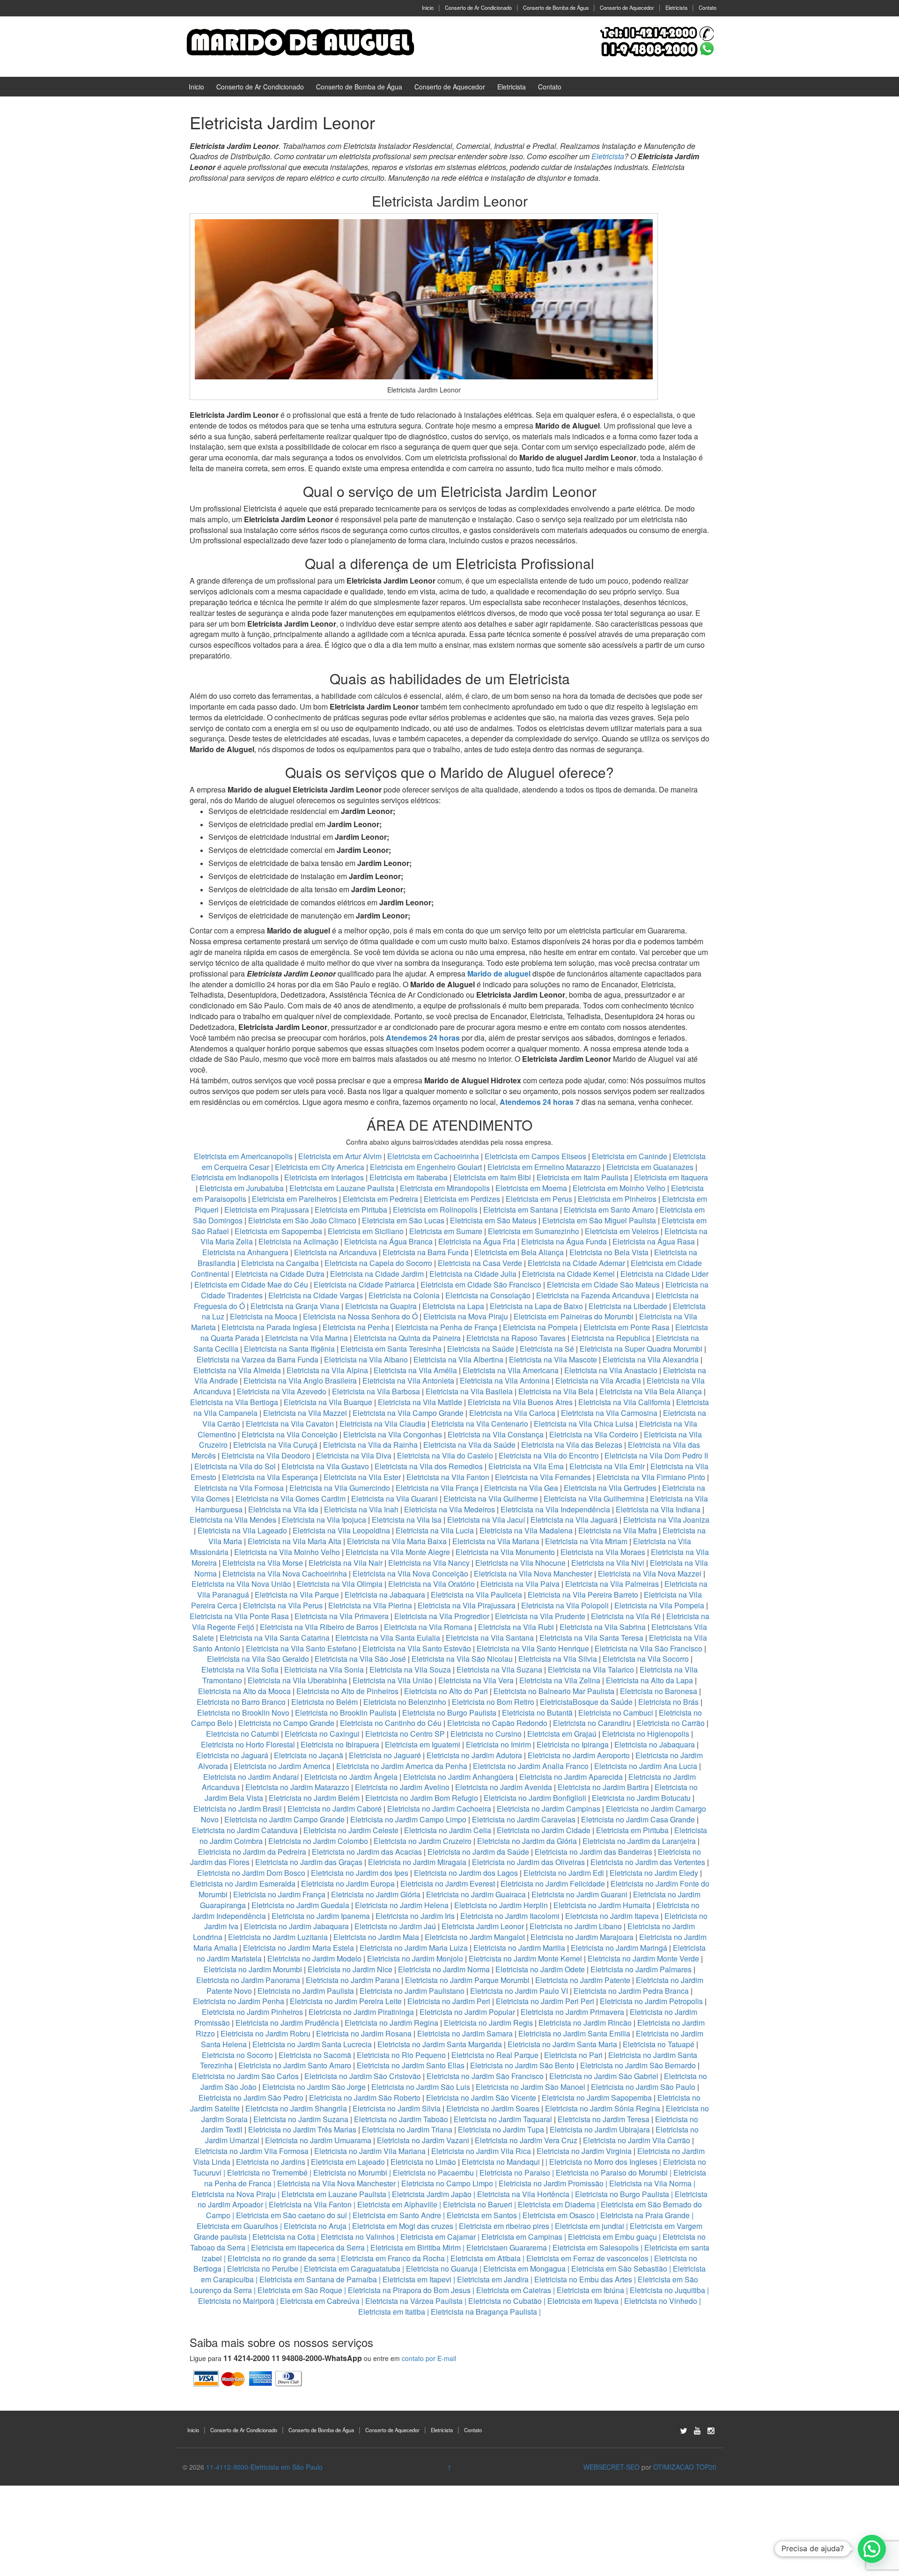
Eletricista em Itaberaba (409, 1177)
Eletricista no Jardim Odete (540, 1969)
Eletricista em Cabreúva (320, 2301)
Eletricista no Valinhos (358, 2237)
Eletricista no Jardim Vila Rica (481, 2151)
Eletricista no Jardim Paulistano (412, 1991)
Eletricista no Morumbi (350, 2173)
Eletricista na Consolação (489, 1295)
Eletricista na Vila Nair (346, 1563)
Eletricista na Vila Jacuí (486, 1520)
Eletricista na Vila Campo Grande (408, 1413)
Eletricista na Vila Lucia (435, 1530)
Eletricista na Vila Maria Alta (295, 1541)
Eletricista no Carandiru (592, 1723)
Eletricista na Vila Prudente (540, 1616)
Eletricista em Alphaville (397, 2204)
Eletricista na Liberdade (629, 1306)
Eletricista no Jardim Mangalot (475, 1937)
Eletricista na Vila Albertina (458, 1359)
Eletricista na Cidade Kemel (569, 1274)
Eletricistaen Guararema (507, 2247)
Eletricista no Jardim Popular (467, 2012)
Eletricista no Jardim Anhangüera (458, 1777)
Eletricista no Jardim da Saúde (478, 1852)
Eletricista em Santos (482, 2215)
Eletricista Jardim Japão (432, 2194)
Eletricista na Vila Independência (555, 1509)
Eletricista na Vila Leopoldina (341, 1530)
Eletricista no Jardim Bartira (603, 1787)
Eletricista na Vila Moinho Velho (287, 1552)
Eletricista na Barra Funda (427, 1252)
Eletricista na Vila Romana (428, 1627)
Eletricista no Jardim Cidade (544, 1830)
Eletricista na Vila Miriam (586, 1541)
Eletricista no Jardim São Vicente (481, 2098)
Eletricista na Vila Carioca (512, 1413)
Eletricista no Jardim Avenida (504, 1787)
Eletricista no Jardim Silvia (397, 2108)
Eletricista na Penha (356, 1327)
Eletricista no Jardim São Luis (421, 2087)
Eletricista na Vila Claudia (383, 1424)
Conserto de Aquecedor (627, 7)
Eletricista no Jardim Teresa (604, 2119)
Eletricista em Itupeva (583, 2301)
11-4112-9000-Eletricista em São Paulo (264, 2467)
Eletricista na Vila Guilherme (491, 1499)
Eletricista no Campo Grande (286, 1723)
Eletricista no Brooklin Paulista (346, 1713)
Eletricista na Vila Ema (526, 1466)
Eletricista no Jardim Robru (265, 2033)
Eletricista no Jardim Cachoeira (439, 1809)
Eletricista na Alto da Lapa (649, 1680)
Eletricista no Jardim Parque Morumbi (467, 1980)
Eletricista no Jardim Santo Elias (411, 2065)
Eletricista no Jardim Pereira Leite (346, 2001)
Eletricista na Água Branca (388, 1241)
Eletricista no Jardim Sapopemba (597, 2098)
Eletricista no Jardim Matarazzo (297, 1787)
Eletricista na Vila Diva (354, 1455)
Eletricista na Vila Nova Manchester (533, 1573)
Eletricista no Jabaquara (655, 1744)
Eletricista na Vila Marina (306, 1338)
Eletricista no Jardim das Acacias (367, 1852)
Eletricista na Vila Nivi (608, 1563)
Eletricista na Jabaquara (385, 1595)
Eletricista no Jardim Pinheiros (252, 2012)
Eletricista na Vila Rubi (516, 1627)
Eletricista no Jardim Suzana (301, 2119)
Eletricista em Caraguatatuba (352, 2269)
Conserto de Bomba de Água (556, 7)
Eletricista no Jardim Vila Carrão (637, 2140)
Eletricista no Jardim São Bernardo (638, 2065)
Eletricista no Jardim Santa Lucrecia (312, 2044)
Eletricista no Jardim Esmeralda (243, 1884)
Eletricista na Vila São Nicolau (462, 1659)
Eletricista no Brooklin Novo (243, 1713)
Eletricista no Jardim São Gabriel (604, 2076)
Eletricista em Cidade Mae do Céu (252, 1284)
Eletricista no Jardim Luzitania (278, 1937)
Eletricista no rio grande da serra (281, 2258)
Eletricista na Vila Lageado (242, 1530)
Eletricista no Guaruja (442, 2269)
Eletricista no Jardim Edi (564, 1873)
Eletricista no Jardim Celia (448, 1830)
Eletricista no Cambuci (616, 1713)
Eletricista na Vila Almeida (238, 1370)
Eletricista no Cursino (486, 1734)
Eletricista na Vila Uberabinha (297, 1680)
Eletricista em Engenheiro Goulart (427, 1167)
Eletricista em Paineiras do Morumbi (575, 1316)
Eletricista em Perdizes (462, 1199)
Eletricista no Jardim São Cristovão (363, 2076)
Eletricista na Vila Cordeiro (594, 1434)
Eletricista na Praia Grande (645, 2215)
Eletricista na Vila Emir (607, 1466)
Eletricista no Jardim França (279, 1894)
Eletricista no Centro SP (405, 1734)
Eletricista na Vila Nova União (241, 1584)
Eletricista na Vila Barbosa (376, 1391)
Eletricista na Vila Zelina (560, 1680)
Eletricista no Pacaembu (433, 2173)
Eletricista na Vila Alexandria (651, 1359)
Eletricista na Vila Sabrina (603, 1627)
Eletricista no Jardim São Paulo (643, 2087)
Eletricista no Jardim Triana (407, 2129)
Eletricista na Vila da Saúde (469, 1445)
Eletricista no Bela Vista (609, 1252)
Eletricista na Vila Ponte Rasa (239, 1616)
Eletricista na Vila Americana (511, 1370)
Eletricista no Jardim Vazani (423, 2140)
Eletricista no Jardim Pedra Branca (631, 1991)
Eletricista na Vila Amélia (416, 1370)
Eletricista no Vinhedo (661, 2301)
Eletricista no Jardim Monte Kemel (525, 1958)
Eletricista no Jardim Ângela (351, 1777)
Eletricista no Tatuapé (659, 2044)
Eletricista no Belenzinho (405, 1702)
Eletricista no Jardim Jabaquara (296, 1926)
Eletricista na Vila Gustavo (325, 1466)
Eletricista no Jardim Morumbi (253, 1969)
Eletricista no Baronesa (659, 1691)
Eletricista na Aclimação (298, 1241)
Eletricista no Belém (324, 1702)
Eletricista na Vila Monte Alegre (398, 1552)
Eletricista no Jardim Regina (391, 2023)
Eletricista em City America (321, 1167)
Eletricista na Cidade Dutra (281, 1274)
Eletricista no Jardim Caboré (335, 1809)
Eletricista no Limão (423, 2162)
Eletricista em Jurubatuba (242, 1188)
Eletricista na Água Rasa (655, 1241)
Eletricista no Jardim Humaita (602, 1905)
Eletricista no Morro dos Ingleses (603, 2162)
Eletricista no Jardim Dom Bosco (251, 1873)
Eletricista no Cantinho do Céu (391, 1723)
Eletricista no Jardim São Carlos (245, 2076)
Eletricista (676, 7)
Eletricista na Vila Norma (650, 2183)
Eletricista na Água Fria (477, 1241)
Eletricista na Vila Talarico (591, 1669)
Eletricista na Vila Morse (263, 1563)
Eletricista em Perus (539, 1199)
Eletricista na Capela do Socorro (379, 1263)
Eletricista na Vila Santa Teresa (591, 1638)
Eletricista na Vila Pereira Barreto (583, 1595)
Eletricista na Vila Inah (361, 1509)
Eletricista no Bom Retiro (493, 1702)
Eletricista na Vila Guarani (394, 1499)
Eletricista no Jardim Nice (350, 1969)
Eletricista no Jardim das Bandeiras (593, 1852)
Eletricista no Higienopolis (646, 1734)
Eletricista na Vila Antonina (505, 1381)
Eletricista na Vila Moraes (603, 1552)
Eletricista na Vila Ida (283, 1509)
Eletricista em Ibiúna (590, 2290)
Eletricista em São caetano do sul (291, 2215)
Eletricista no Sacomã (315, 2055)
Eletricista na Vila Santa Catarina (275, 1638)
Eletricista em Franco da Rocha (393, 2258)
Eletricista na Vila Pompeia (659, 1605)
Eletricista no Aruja (315, 2226)
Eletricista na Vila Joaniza (666, 1520)
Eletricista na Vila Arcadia (599, 1381)
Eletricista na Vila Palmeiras (612, 1584)
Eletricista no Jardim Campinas (549, 1809)
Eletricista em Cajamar (438, 2237)
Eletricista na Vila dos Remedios (429, 1466)
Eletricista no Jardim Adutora (474, 1755)
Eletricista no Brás (668, 1702)
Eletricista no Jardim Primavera (572, 2012)
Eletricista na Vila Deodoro (266, 1455)
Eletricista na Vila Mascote (553, 1359)
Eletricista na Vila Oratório (431, 1584)
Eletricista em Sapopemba (279, 1231)
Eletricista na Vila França (437, 1488)
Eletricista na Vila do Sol (235, 1466)
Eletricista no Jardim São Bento (522, 2065)
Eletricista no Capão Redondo (497, 1723)
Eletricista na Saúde (481, 1349)
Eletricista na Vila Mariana (496, 1541)
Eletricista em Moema (531, 1188)
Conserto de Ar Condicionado (478, 7)
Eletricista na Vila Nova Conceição (410, 1573)
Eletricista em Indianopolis (235, 1177)
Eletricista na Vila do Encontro (549, 1455)
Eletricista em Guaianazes (650, 1167)
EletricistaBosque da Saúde (586, 1702)
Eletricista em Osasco (559, 2215)
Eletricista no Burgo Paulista (449, 1713)
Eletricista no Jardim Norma (444, 1969)
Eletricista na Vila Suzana (499, 1669)
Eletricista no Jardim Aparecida (571, 1777)
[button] (872, 2549)
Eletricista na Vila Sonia (324, 1669)
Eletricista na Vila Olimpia (340, 1584)
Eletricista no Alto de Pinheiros (347, 1691)
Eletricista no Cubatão (505, 2301)
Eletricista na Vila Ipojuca (324, 1520)
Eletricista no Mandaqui (501, 2162)
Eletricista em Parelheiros (295, 1199)
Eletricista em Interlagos (324, 1177)
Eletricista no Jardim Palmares (641, 1969)
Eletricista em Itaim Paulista (583, 1177)
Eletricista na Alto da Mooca (244, 1691)
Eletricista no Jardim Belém (314, 1798)
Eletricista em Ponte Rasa (626, 1327)
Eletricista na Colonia (404, 1295)
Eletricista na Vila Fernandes (543, 1477)
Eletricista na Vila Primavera (342, 1616)
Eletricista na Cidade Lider (664, 1274)
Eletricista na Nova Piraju (234, 2194)
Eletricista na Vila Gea (521, 1488)
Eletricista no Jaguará (232, 1755)
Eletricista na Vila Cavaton (290, 1424)
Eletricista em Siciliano (366, 1231)
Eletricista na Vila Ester (362, 1477)
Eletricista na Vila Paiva (520, 1584)
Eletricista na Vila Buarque (328, 1402)
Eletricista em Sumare (446, 1231)
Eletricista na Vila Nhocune (520, 1563)
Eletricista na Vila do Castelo (445, 1455)
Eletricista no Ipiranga (573, 1744)
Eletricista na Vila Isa (407, 1520)
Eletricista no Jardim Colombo (318, 1841)
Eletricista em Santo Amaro (609, 1210)
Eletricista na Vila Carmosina (609, 1413)
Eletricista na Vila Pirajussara (467, 1605)
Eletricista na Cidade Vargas (317, 1295)
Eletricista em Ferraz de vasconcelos (587, 2258)
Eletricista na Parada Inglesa (270, 1327)
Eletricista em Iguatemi (423, 1744)
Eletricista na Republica (611, 1338)
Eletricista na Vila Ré (626, 1616)
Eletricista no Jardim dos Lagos (466, 1873)
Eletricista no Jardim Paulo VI (519, 1991)
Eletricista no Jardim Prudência (287, 2023)
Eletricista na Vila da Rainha (371, 1445)
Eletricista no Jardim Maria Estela (298, 1948)
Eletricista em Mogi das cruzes (403, 2226)
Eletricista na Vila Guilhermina (594, 1499)
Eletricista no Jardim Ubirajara (600, 2129)
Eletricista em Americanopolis (244, 1156)
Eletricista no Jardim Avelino (402, 1787)
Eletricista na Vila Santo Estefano (301, 1648)
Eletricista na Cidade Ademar (577, 1263)
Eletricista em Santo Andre (397, 2215)
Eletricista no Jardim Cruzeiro (423, 1841)
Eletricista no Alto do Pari (446, 1691)
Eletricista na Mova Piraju (466, 1316)
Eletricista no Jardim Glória (376, 1894)
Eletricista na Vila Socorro (646, 1659)
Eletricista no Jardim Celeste (351, 1830)
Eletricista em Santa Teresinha (391, 1349)
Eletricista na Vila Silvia (558, 1659)
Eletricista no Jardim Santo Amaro (295, 2065)
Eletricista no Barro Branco (241, 1702)
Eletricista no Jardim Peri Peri (545, 2001)
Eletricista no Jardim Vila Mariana (370, 2151)
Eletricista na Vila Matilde (420, 1402)
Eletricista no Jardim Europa (348, 1884)
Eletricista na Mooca (264, 1316)
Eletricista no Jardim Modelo (314, 1958)
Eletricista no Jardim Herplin (501, 1905)
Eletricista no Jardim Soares (493, 2108)
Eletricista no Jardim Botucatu (641, 1798)
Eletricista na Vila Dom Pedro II (656, 1455)
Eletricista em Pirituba (351, 1210)
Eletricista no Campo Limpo (447, 2183)
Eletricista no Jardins (271, 2162)
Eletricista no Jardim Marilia (519, 1948)
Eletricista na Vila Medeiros (449, 1509)
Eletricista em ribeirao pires (504, 2226)
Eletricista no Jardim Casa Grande (638, 1819)
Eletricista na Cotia (284, 2237)
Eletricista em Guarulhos (237, 2226)
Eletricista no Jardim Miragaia (417, 1862)
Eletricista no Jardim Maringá (619, 1948)
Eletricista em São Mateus (494, 1220)
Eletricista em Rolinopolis (435, 1210)
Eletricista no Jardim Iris (415, 1916)
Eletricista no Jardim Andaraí (251, 1777)
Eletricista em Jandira (493, 2279)
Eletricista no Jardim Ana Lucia (646, 1766)
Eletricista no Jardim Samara (465, 2033)
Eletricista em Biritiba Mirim (416, 2247)
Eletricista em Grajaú (562, 1734)
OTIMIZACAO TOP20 (685, 2467)
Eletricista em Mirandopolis (445, 1188)
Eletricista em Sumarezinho (534, 1231)
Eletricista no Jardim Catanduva (245, 1830)
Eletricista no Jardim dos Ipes (360, 1873)
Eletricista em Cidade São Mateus (603, 1284)
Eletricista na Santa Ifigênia (290, 1349)
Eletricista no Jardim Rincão (585, 2023)
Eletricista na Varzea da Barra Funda (258, 1359)
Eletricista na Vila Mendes (233, 1520)
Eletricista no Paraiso (515, 2173)
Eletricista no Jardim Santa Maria (562, 2044)
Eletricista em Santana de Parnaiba (318, 2279)
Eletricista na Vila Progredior (442, 1616)
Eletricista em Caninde (630, 1156)
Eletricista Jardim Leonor (483, 1926)
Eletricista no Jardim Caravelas (524, 1819)
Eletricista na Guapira (381, 1306)
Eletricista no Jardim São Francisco (485, 2076)
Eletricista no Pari (573, 2055)
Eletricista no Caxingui (322, 1734)
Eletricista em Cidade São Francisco (482, 1284)
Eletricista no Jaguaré (385, 1755)
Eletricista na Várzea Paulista (414, 2301)
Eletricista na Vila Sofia (240, 1669)
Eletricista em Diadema (556, 2204)
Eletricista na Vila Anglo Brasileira (300, 1381)
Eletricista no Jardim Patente (583, 1980)
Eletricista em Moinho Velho (620, 1188)
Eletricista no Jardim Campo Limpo (408, 1819)
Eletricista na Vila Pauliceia (476, 1595)
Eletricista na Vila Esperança (270, 1477)
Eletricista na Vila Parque (297, 1595)
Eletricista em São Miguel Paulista (599, 1220)
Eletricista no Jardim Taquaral (503, 2119)
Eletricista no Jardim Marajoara (582, 1937)
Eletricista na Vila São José (360, 1659)
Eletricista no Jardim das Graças (309, 1862)
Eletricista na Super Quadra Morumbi (641, 1349)
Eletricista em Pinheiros (617, 1199)
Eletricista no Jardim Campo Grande (284, 1819)
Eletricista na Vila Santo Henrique (533, 1648)
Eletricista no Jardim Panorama (248, 1980)
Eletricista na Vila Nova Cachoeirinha (285, 1573)
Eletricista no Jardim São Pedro (251, 2098)
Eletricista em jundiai (590, 2226)
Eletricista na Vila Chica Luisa (585, 1424)
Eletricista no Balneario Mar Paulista (554, 1691)
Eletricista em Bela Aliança (520, 1252)
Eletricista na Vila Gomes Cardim (291, 1499)
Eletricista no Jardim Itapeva (612, 1916)
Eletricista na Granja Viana (295, 1306)
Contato (707, 7)
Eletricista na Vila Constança (496, 1434)
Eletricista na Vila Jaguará (574, 1520)
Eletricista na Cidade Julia (474, 1274)
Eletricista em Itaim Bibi (493, 1177)
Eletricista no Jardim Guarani (579, 1894)
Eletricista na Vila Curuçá (276, 1445)
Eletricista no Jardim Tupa (501, 2129)
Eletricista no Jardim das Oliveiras (528, 1862)
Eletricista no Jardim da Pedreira (252, 1852)
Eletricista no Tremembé (267, 2173)
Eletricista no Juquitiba (667, 2290)
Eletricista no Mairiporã (236, 2301)
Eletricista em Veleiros (622, 1231)
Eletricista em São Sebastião (619, 2269)
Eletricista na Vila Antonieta (408, 1381)
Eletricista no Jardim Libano (576, 1926)
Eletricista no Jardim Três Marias (302, 2129)
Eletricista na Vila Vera (476, 1680)
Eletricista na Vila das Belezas (572, 1445)
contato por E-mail (429, 2358)
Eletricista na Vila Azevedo (282, 1391)
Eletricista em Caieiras (514, 2290)
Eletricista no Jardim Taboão (401, 2119)
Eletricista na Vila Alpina (328, 1370)
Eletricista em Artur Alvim (341, 1156)
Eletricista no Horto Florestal (248, 1744)
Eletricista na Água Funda (564, 1241)
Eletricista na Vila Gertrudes (610, 1488)
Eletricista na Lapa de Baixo (537, 1306)
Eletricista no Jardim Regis (488, 2023)
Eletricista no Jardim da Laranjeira (639, 1841)
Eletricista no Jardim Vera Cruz (526, 2140)
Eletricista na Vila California (624, 1402)
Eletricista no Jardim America (282, 1766)
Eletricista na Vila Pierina (370, 1605)
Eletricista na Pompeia (540, 1327)
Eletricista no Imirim (498, 1744)
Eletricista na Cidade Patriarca (364, 1284)
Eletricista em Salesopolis (596, 2247)
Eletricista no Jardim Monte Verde (643, 1958)
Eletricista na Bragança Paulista (484, 2312)
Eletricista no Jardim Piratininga (361, 2012)
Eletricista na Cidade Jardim (377, 1274)
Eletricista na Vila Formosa (239, 1488)
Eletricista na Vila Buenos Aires (520, 1402)
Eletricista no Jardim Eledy (654, 1873)
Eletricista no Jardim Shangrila (296, 2108)
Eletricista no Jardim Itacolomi (510, 1916)
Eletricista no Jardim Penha (239, 2001)
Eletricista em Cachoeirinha (433, 1156)
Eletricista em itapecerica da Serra (308, 2247)
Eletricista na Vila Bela (556, 1391)
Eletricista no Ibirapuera (340, 1744)
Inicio (428, 7)
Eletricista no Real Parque (495, 2055)
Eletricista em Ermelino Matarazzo (545, 1167)
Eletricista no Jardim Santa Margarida (440, 2044)
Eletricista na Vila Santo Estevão (417, 1648)
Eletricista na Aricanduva (335, 1252)
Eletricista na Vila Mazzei (305, 1413)
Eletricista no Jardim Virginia (584, 2151)
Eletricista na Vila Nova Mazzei (650, 1573)
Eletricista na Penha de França (447, 1327)
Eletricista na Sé (547, 1349)
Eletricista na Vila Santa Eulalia (388, 1638)
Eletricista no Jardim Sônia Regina (603, 2108)
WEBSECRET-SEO (612, 2467)
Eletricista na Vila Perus (283, 1605)
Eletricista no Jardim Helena (402, 1905)
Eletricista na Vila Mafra (619, 1530)
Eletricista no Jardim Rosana (364, 2033)
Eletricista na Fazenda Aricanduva (593, 1295)
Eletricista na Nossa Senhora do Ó (360, 1316)
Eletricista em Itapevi (417, 2279)
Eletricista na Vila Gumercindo (340, 1488)
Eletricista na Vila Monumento (505, 1552)
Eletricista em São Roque (300, 2290)
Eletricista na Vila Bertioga (234, 1402)
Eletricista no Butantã (537, 1713)
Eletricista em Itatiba (392, 2312)
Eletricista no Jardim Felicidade (553, 1884)
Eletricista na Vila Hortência (523, 2194)
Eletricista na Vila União (393, 1680)
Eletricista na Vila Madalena (526, 1530)
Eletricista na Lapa (453, 1306)
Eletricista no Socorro (237, 2055)
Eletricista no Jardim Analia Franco (531, 1766)
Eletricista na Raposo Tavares (516, 1338)
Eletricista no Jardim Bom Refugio (422, 1798)
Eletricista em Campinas (522, 2237)
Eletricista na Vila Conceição (290, 1434)
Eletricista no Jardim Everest (448, 1884)
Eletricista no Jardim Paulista (306, 1991)
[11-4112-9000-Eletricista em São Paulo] (300, 41)
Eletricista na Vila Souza (410, 1669)
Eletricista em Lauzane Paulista (343, 1188)
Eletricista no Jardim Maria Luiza (414, 1948)
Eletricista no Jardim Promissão (551, 2183)
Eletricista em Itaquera (671, 1177)
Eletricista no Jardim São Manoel (531, 2087)
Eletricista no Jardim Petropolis (651, 2001)
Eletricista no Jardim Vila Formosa (252, 2151)
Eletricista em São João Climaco (302, 1220)
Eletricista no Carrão (671, 1723)
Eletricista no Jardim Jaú (395, 1926)
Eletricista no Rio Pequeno (401, 2055)
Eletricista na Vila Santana (490, 1638)
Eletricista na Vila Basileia (469, 1391)
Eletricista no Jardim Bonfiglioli (535, 1798)
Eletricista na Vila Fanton (448, 1477)
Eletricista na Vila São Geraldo (258, 1659)
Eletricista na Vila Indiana (658, 1509)
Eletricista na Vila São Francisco (648, 1648)
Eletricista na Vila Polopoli (565, 1605)
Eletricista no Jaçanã (309, 1755)
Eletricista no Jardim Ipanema (321, 1916)
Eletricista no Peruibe (263, 2269)
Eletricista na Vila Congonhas (393, 1434)
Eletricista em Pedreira (380, 1199)
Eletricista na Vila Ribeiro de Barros (319, 1627)
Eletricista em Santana (521, 1210)
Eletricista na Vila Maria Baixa (397, 1541)
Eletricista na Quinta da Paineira (407, 1338)
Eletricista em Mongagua (524, 2269)
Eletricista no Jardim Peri (449, 2001)
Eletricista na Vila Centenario (480, 1424)
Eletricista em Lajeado (348, 2162)
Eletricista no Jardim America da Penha (402, 1766)
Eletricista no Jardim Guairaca (476, 1894)
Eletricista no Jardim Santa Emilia (574, 2033)
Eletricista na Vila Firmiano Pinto (651, 1477)
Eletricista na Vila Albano (366, 1359)
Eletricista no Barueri (478, 2204)
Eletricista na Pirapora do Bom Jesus (409, 2290)
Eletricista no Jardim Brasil (238, 1809)
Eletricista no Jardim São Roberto (365, 2098)
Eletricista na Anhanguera (245, 1252)
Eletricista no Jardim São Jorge (314, 2087)
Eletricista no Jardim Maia (376, 1937)
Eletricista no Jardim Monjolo (415, 1958)
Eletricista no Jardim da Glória (527, 1841)
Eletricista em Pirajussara (267, 1210)
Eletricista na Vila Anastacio (611, 1370)
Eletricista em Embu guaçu (612, 2237)
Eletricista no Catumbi (243, 1734)
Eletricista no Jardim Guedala (300, 1905)
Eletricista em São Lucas (403, 1220)
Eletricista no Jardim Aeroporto (579, 1755)
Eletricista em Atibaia (486, 2258)
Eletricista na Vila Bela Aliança (651, 1391)
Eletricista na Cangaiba (280, 1263)
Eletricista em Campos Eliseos (536, 1156)
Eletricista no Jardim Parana (353, 1980)
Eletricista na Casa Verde (480, 1263)
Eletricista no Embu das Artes (583, 2279)
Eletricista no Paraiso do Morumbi (612, 2173)
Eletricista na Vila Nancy (429, 1563)
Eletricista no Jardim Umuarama (318, 2140)
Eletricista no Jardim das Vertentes (648, 1862)
